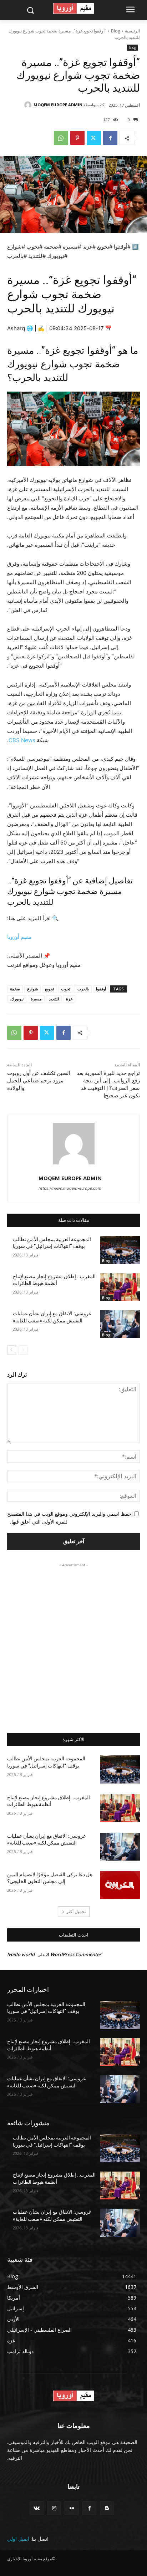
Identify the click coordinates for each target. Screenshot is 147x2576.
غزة (69, 999)
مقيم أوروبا (19, 937)
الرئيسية (132, 31)
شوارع (32, 989)
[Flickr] (72, 2508)
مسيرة (36, 999)
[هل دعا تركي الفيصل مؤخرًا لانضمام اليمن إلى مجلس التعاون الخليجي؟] (120, 1885)
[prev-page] (23, 1350)
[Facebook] (110, 138)
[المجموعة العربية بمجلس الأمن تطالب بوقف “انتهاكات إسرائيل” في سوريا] (120, 1250)
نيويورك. (17, 999)
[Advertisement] (73, 1642)
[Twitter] (94, 138)
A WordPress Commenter (74, 1954)
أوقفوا (101, 989)
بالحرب (83, 989)
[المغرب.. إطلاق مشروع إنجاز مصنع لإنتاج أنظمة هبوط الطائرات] (120, 1287)
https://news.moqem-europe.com (70, 1188)
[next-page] (12, 1350)
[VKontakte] (37, 2508)
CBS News (22, 740)
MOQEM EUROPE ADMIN (58, 105)
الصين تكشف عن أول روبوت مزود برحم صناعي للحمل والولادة (39, 1081)
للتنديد (54, 999)
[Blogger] (107, 2508)
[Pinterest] (77, 138)
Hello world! (21, 1954)
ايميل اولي (18, 2539)
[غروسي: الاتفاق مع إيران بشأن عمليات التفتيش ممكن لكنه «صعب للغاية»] (120, 1324)
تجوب (66, 989)
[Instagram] (54, 2508)
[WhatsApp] (61, 138)
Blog (116, 31)
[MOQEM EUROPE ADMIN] (29, 105)
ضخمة (15, 989)
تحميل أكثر (76, 1911)
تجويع (49, 989)
